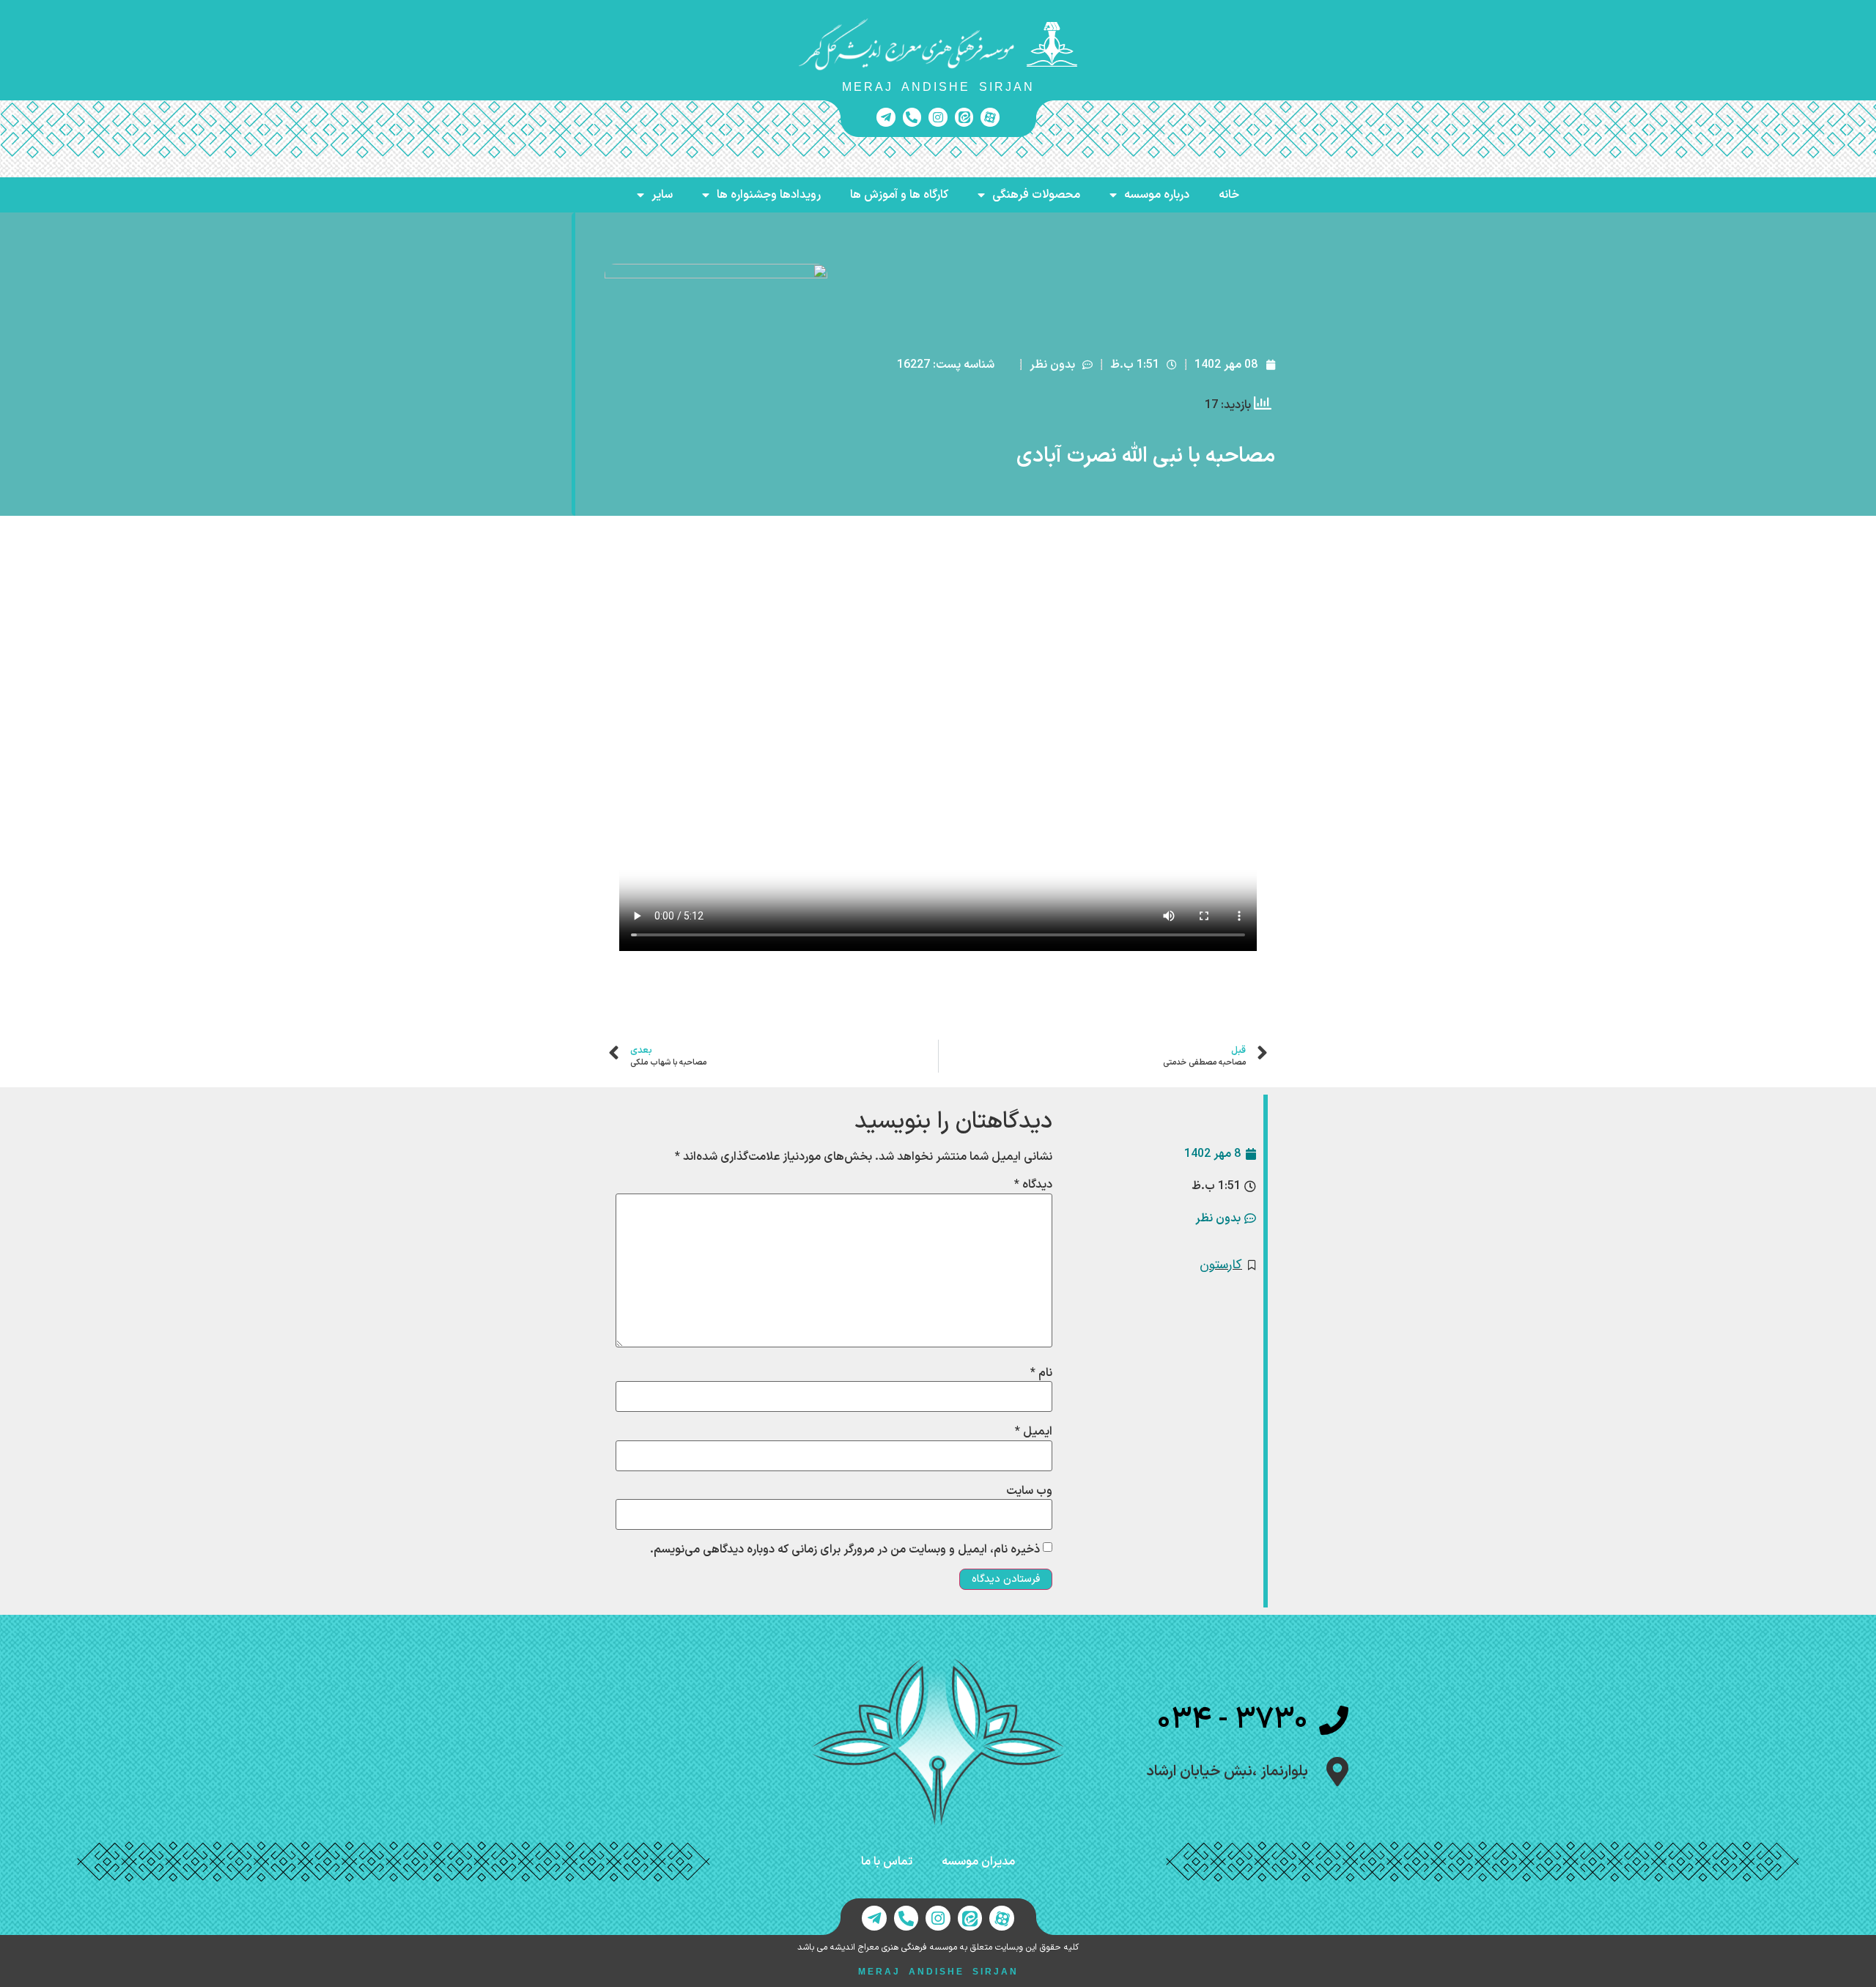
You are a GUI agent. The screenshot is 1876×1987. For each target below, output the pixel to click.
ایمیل (1034, 1432)
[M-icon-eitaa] (964, 117)
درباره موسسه (1157, 195)
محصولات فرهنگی (1036, 195)
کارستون (1221, 1265)
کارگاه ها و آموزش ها (899, 195)
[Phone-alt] (912, 117)
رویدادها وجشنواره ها (769, 195)
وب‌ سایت (1029, 1491)
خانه (1229, 195)
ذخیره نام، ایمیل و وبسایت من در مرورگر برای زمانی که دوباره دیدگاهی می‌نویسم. (845, 1550)
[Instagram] (938, 117)
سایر (662, 195)
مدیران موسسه (978, 1862)
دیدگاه (1033, 1185)
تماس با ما (887, 1862)
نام (1041, 1373)
